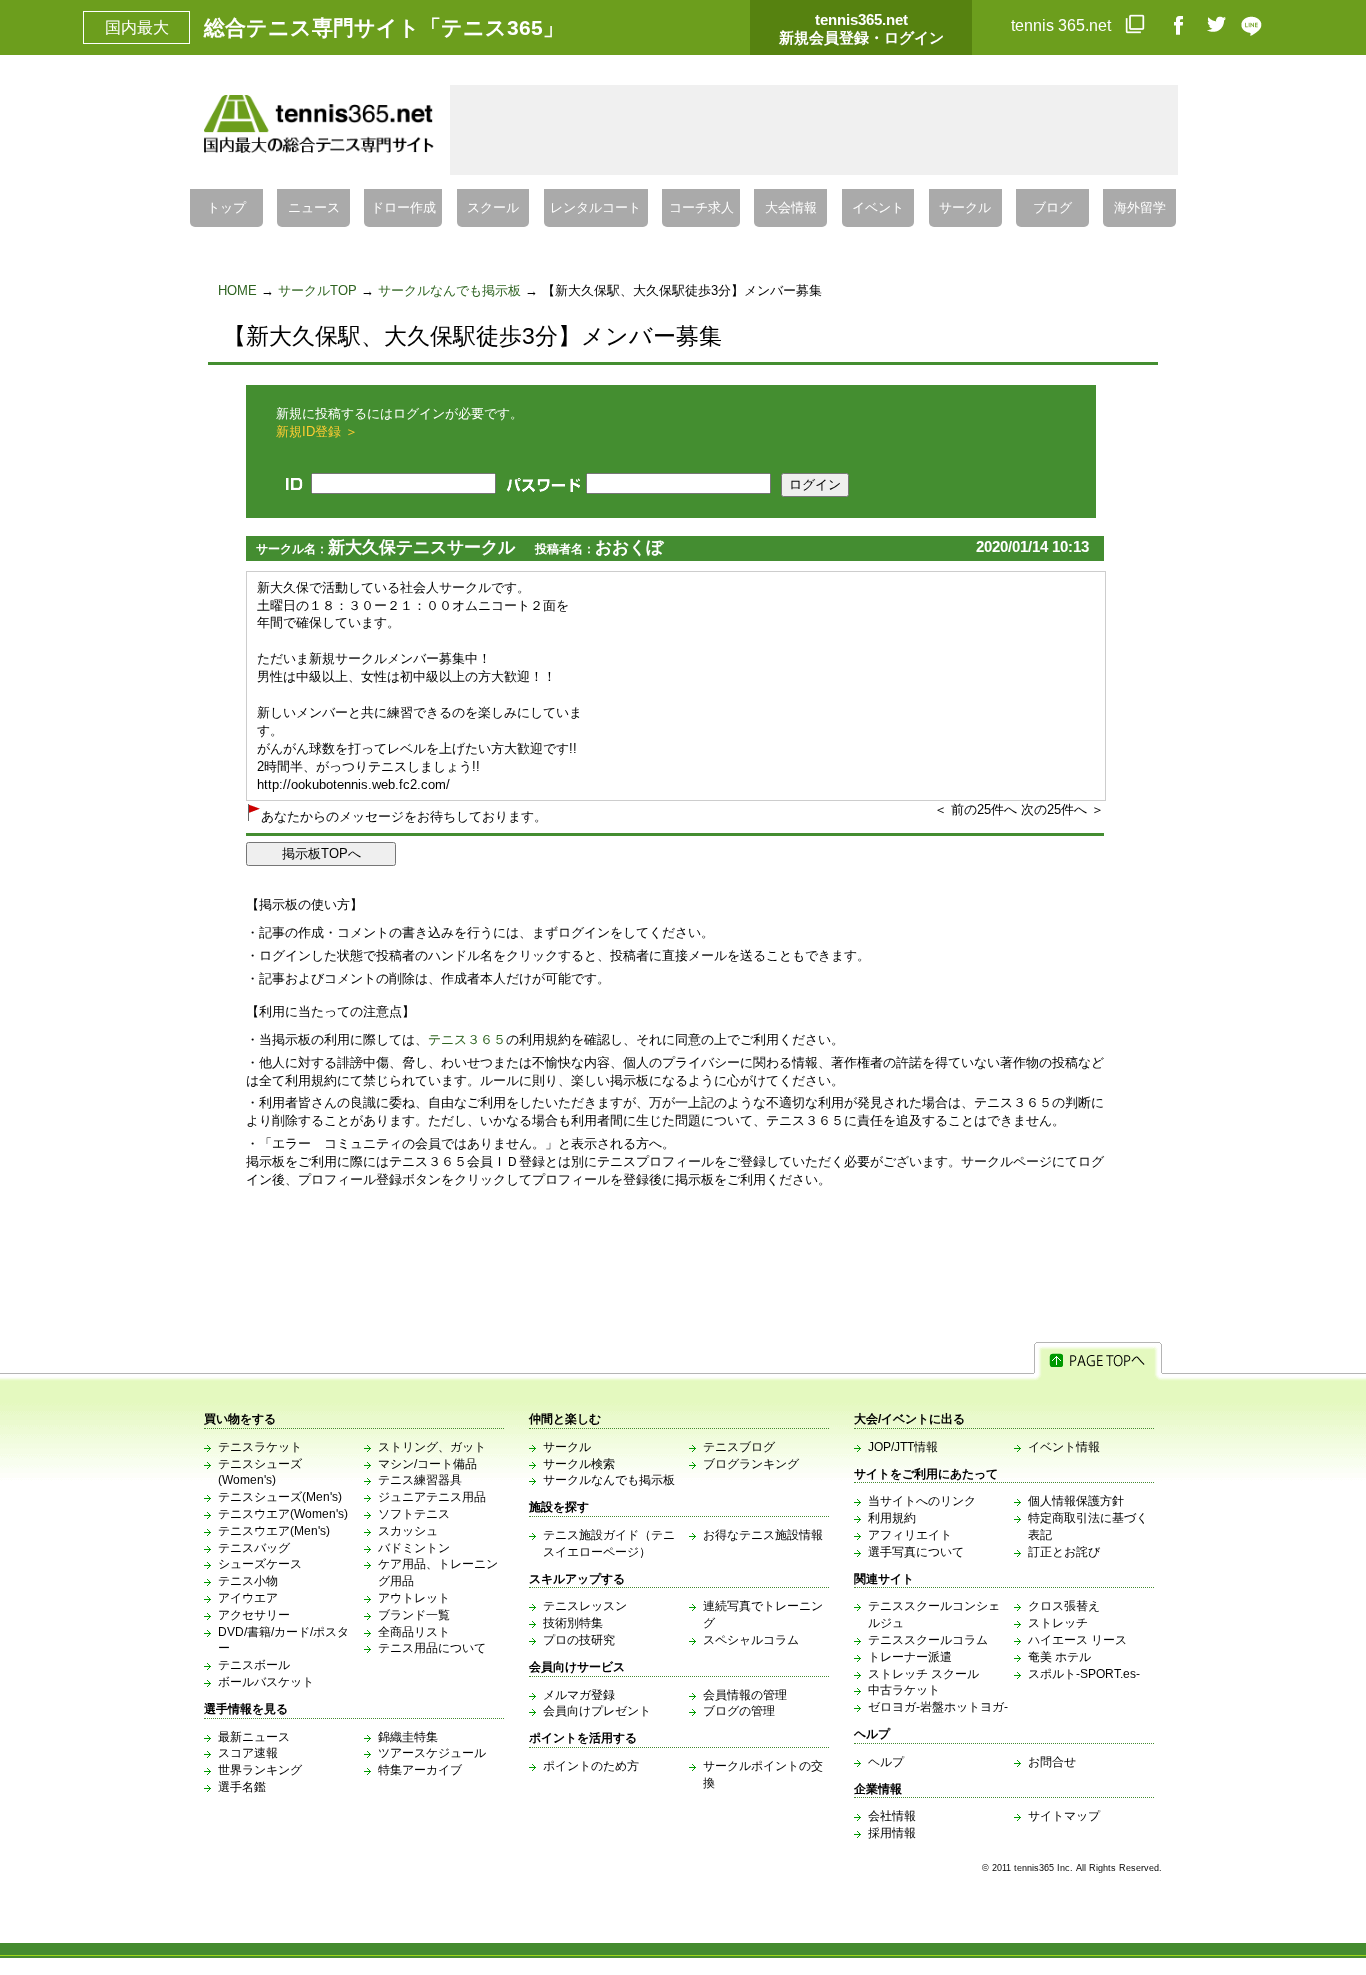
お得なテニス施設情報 (763, 1535)
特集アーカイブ (420, 1770)
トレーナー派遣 (910, 1657)
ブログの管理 (739, 1711)
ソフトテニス (414, 1514)
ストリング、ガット (432, 1447)
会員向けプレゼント (597, 1711)
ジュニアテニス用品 (432, 1497)
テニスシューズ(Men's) (280, 1497)
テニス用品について (432, 1648)
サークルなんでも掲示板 (449, 290)
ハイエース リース (1077, 1640)
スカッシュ (408, 1531)
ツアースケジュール (432, 1753)
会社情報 (892, 1816)
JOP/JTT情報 (903, 1447)
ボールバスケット (266, 1682)
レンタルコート (595, 208)
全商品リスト (414, 1632)
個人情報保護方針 (1076, 1501)
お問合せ (1052, 1762)
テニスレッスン (585, 1606)
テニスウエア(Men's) (274, 1531)
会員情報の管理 (745, 1695)
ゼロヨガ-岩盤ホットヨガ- (938, 1707)
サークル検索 (579, 1464)
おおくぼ (629, 547)
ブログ (1052, 208)
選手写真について (916, 1552)
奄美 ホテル (1059, 1657)
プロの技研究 (579, 1640)
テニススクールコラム (928, 1640)
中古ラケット (904, 1690)
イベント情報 (1064, 1447)
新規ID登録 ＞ (317, 431)
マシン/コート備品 (427, 1464)
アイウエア (248, 1598)
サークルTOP (317, 290)
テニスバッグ (254, 1548)
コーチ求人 (701, 208)
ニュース (314, 208)
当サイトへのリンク (922, 1501)
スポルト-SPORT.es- (1084, 1674)
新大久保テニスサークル (421, 547)
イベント (878, 208)
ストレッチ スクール (923, 1674)
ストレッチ (1058, 1623)
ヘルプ (886, 1762)
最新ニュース (254, 1737)
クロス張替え (1064, 1606)
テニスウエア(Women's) (283, 1514)
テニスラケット (260, 1447)
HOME (237, 290)
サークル (965, 208)
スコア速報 (248, 1753)
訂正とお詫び (1064, 1552)
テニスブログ (739, 1447)
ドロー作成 (403, 208)
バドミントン (414, 1548)
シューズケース (260, 1564)
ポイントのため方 (591, 1766)
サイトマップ (1064, 1816)
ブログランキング (751, 1464)
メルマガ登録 (579, 1695)
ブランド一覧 (414, 1615)
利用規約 (892, 1518)
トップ (226, 208)
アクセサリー (254, 1615)
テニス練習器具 (420, 1480)
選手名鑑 (242, 1787)
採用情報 (892, 1833)
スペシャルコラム (751, 1640)
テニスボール (254, 1665)
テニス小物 (248, 1581)
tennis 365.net (1063, 25)
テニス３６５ (467, 1039)
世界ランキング (260, 1770)
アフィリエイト (910, 1535)
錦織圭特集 (408, 1737)
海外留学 (1140, 208)
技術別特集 (573, 1623)
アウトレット (414, 1598)
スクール (493, 208)
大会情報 (791, 208)
